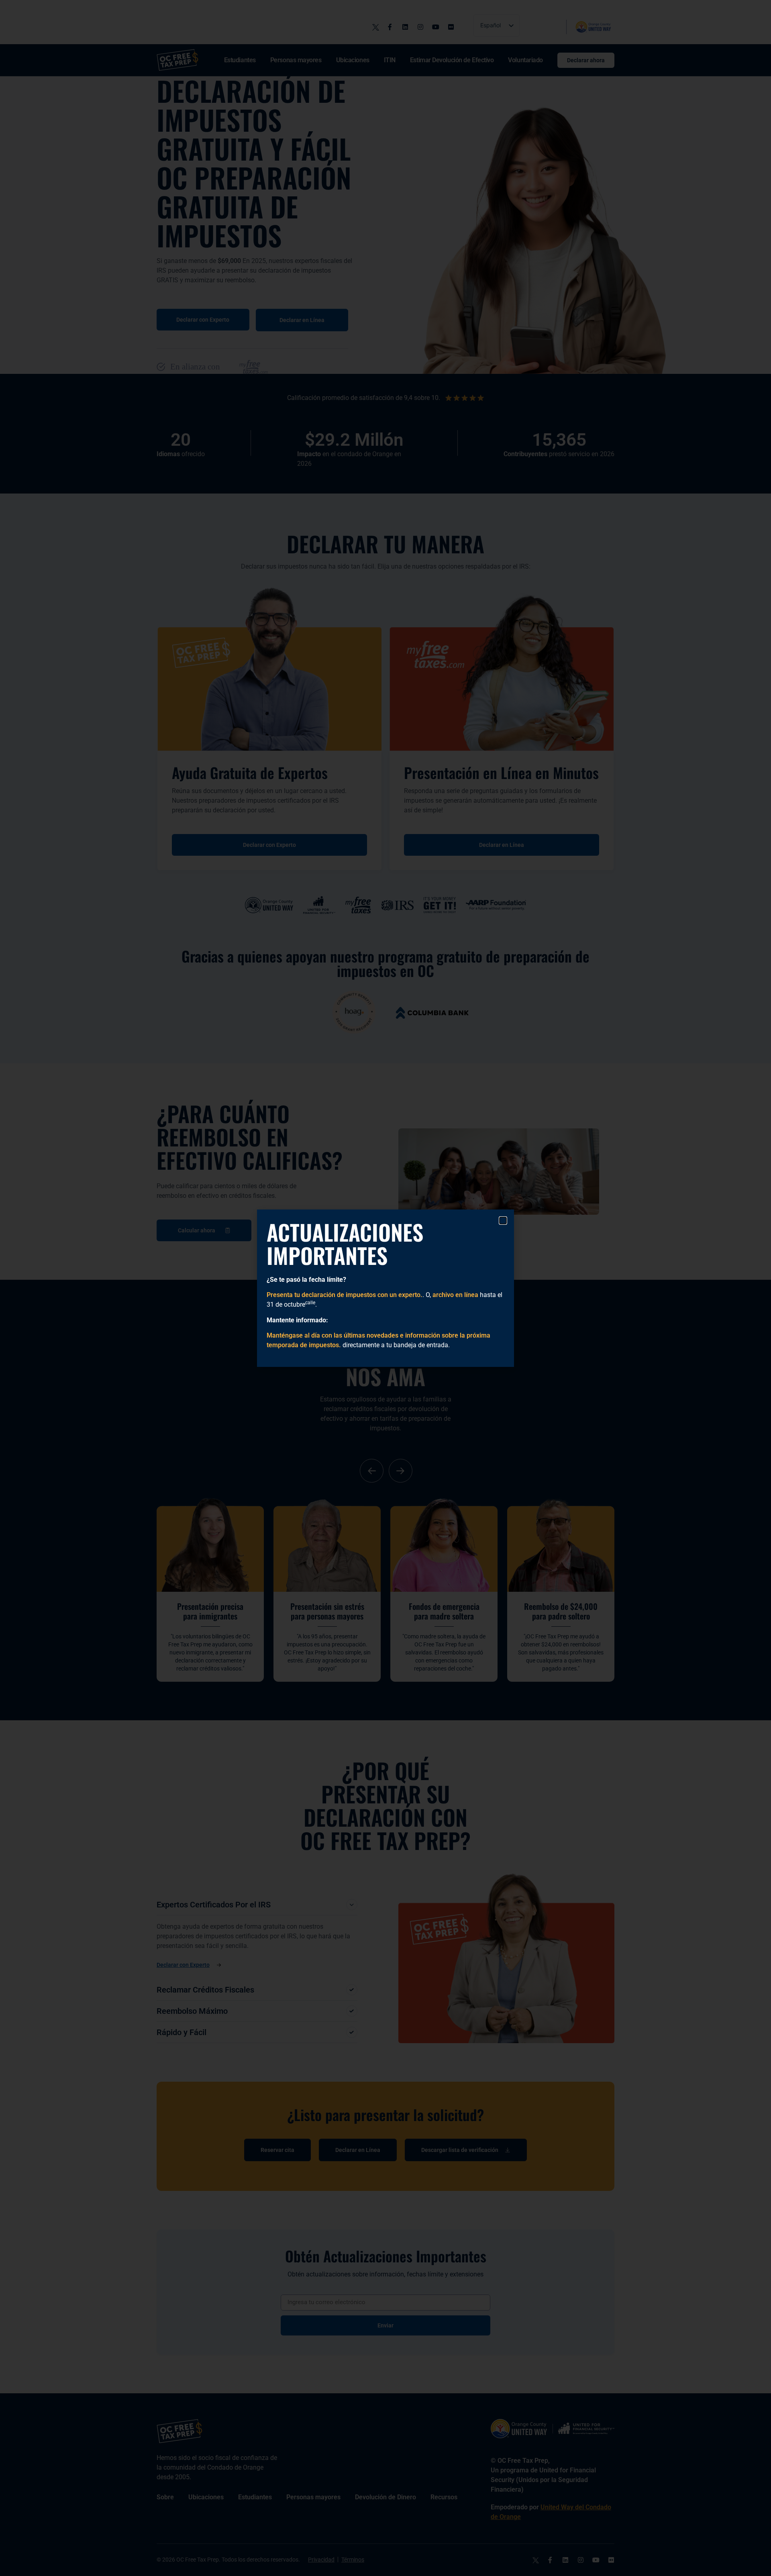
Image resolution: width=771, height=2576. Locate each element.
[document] (385, 1288)
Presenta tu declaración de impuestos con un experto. (345, 1295)
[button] (503, 1221)
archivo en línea (455, 1295)
